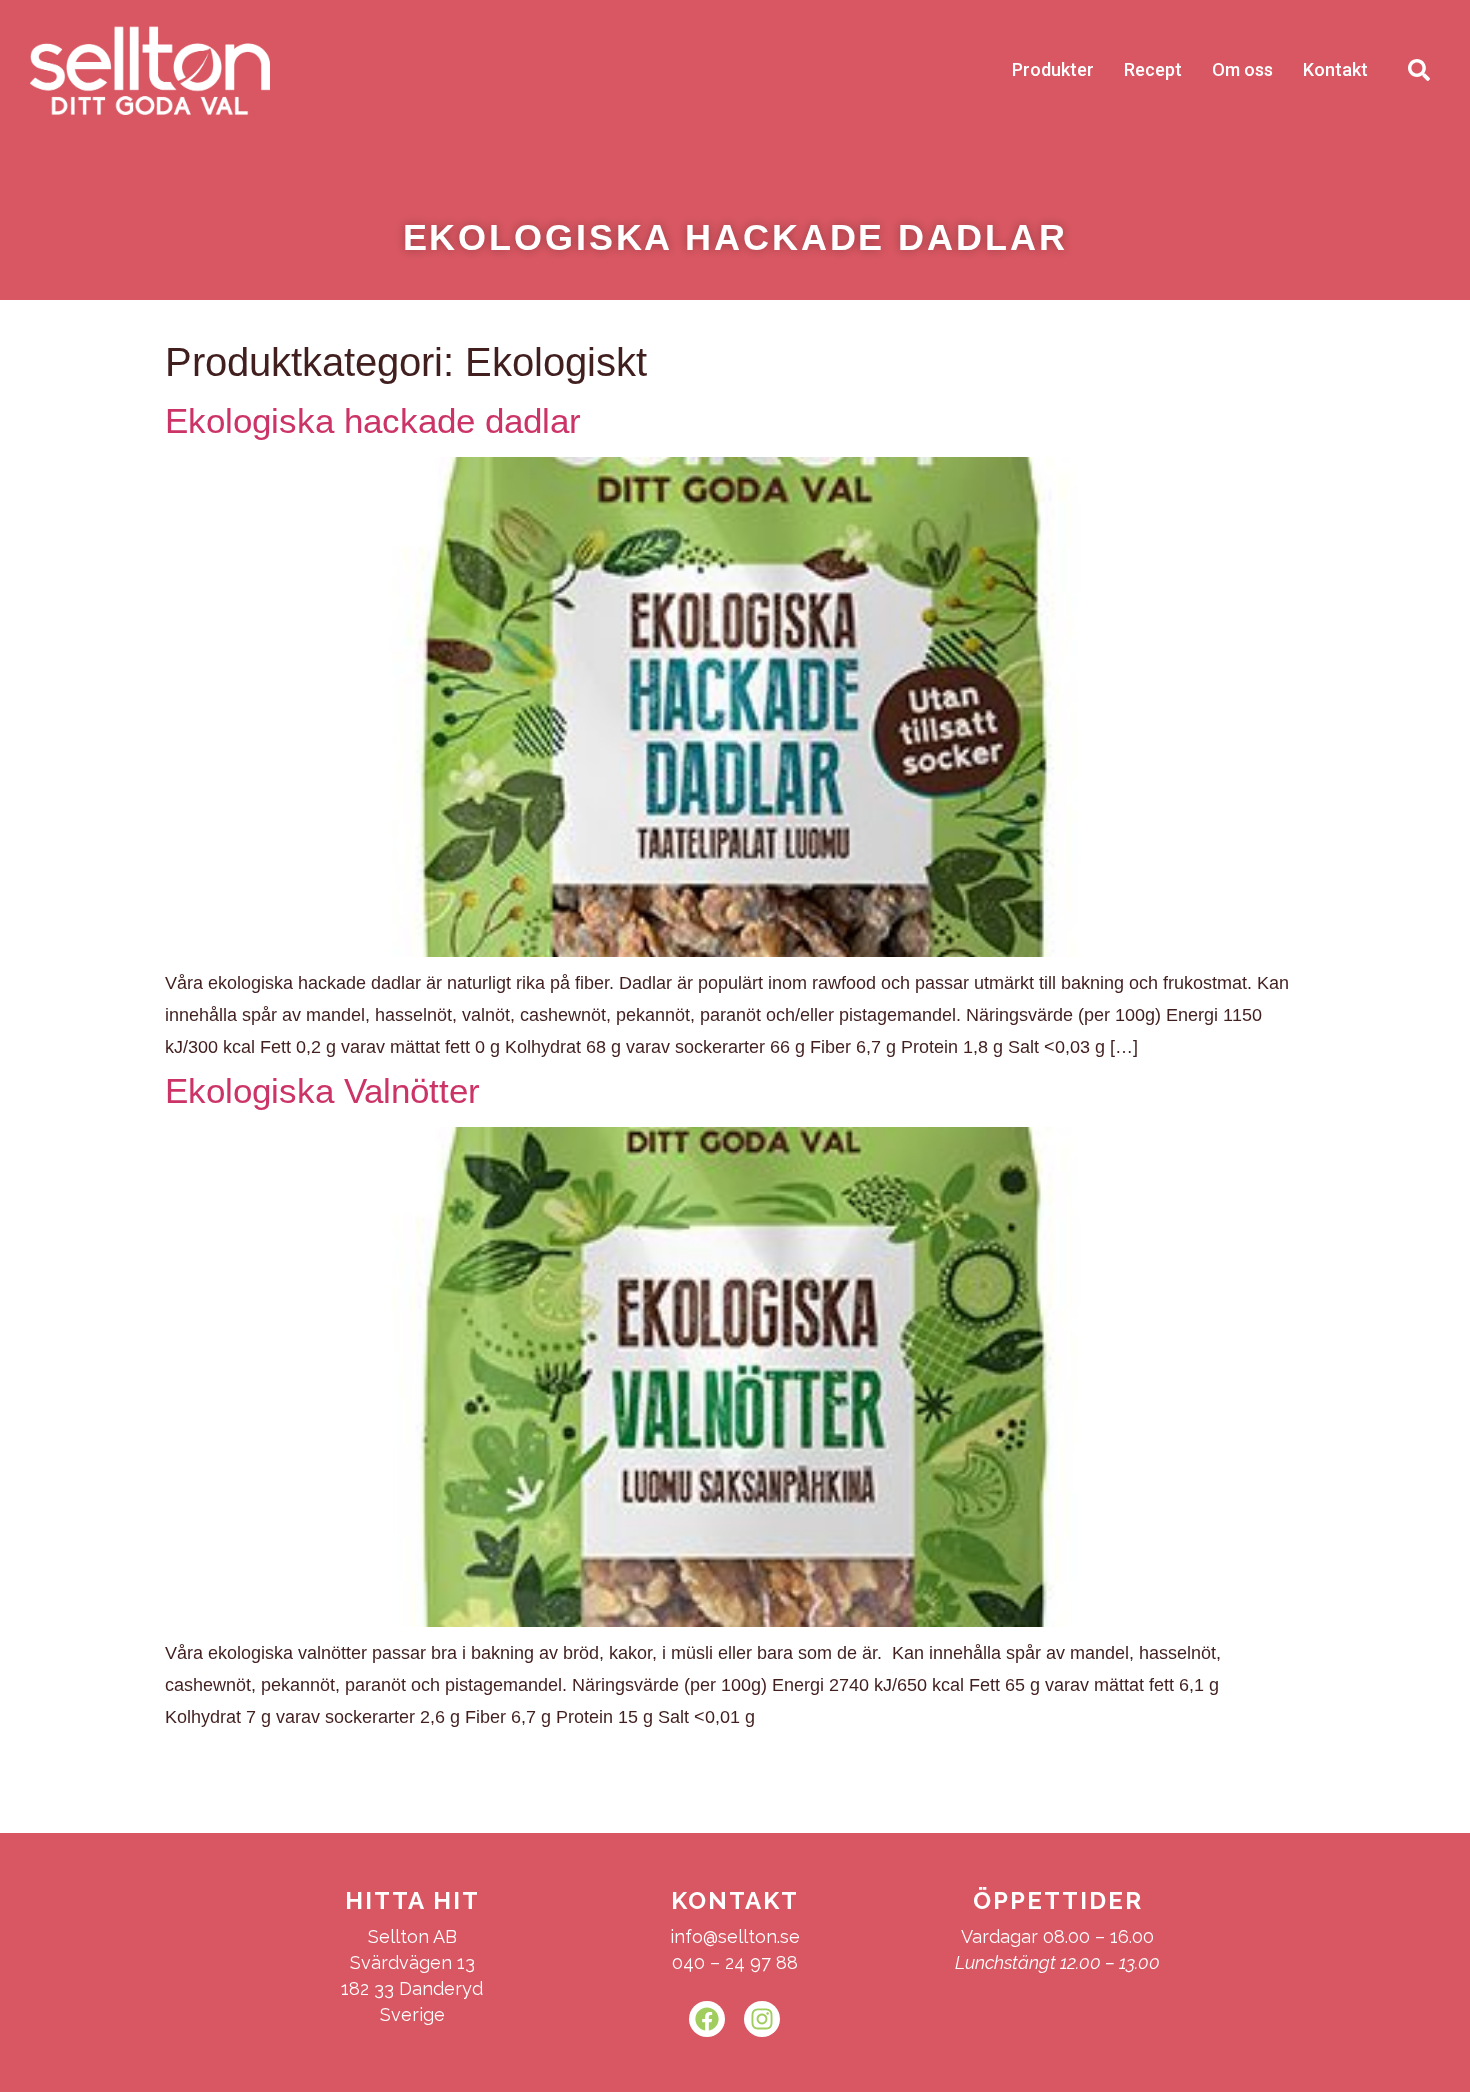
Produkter (1053, 69)
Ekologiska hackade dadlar (373, 420)
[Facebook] (707, 2019)
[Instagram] (762, 2019)
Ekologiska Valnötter (322, 1090)
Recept (1153, 69)
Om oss (1242, 69)
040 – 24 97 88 (735, 1962)
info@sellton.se (735, 1936)
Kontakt (1335, 69)
